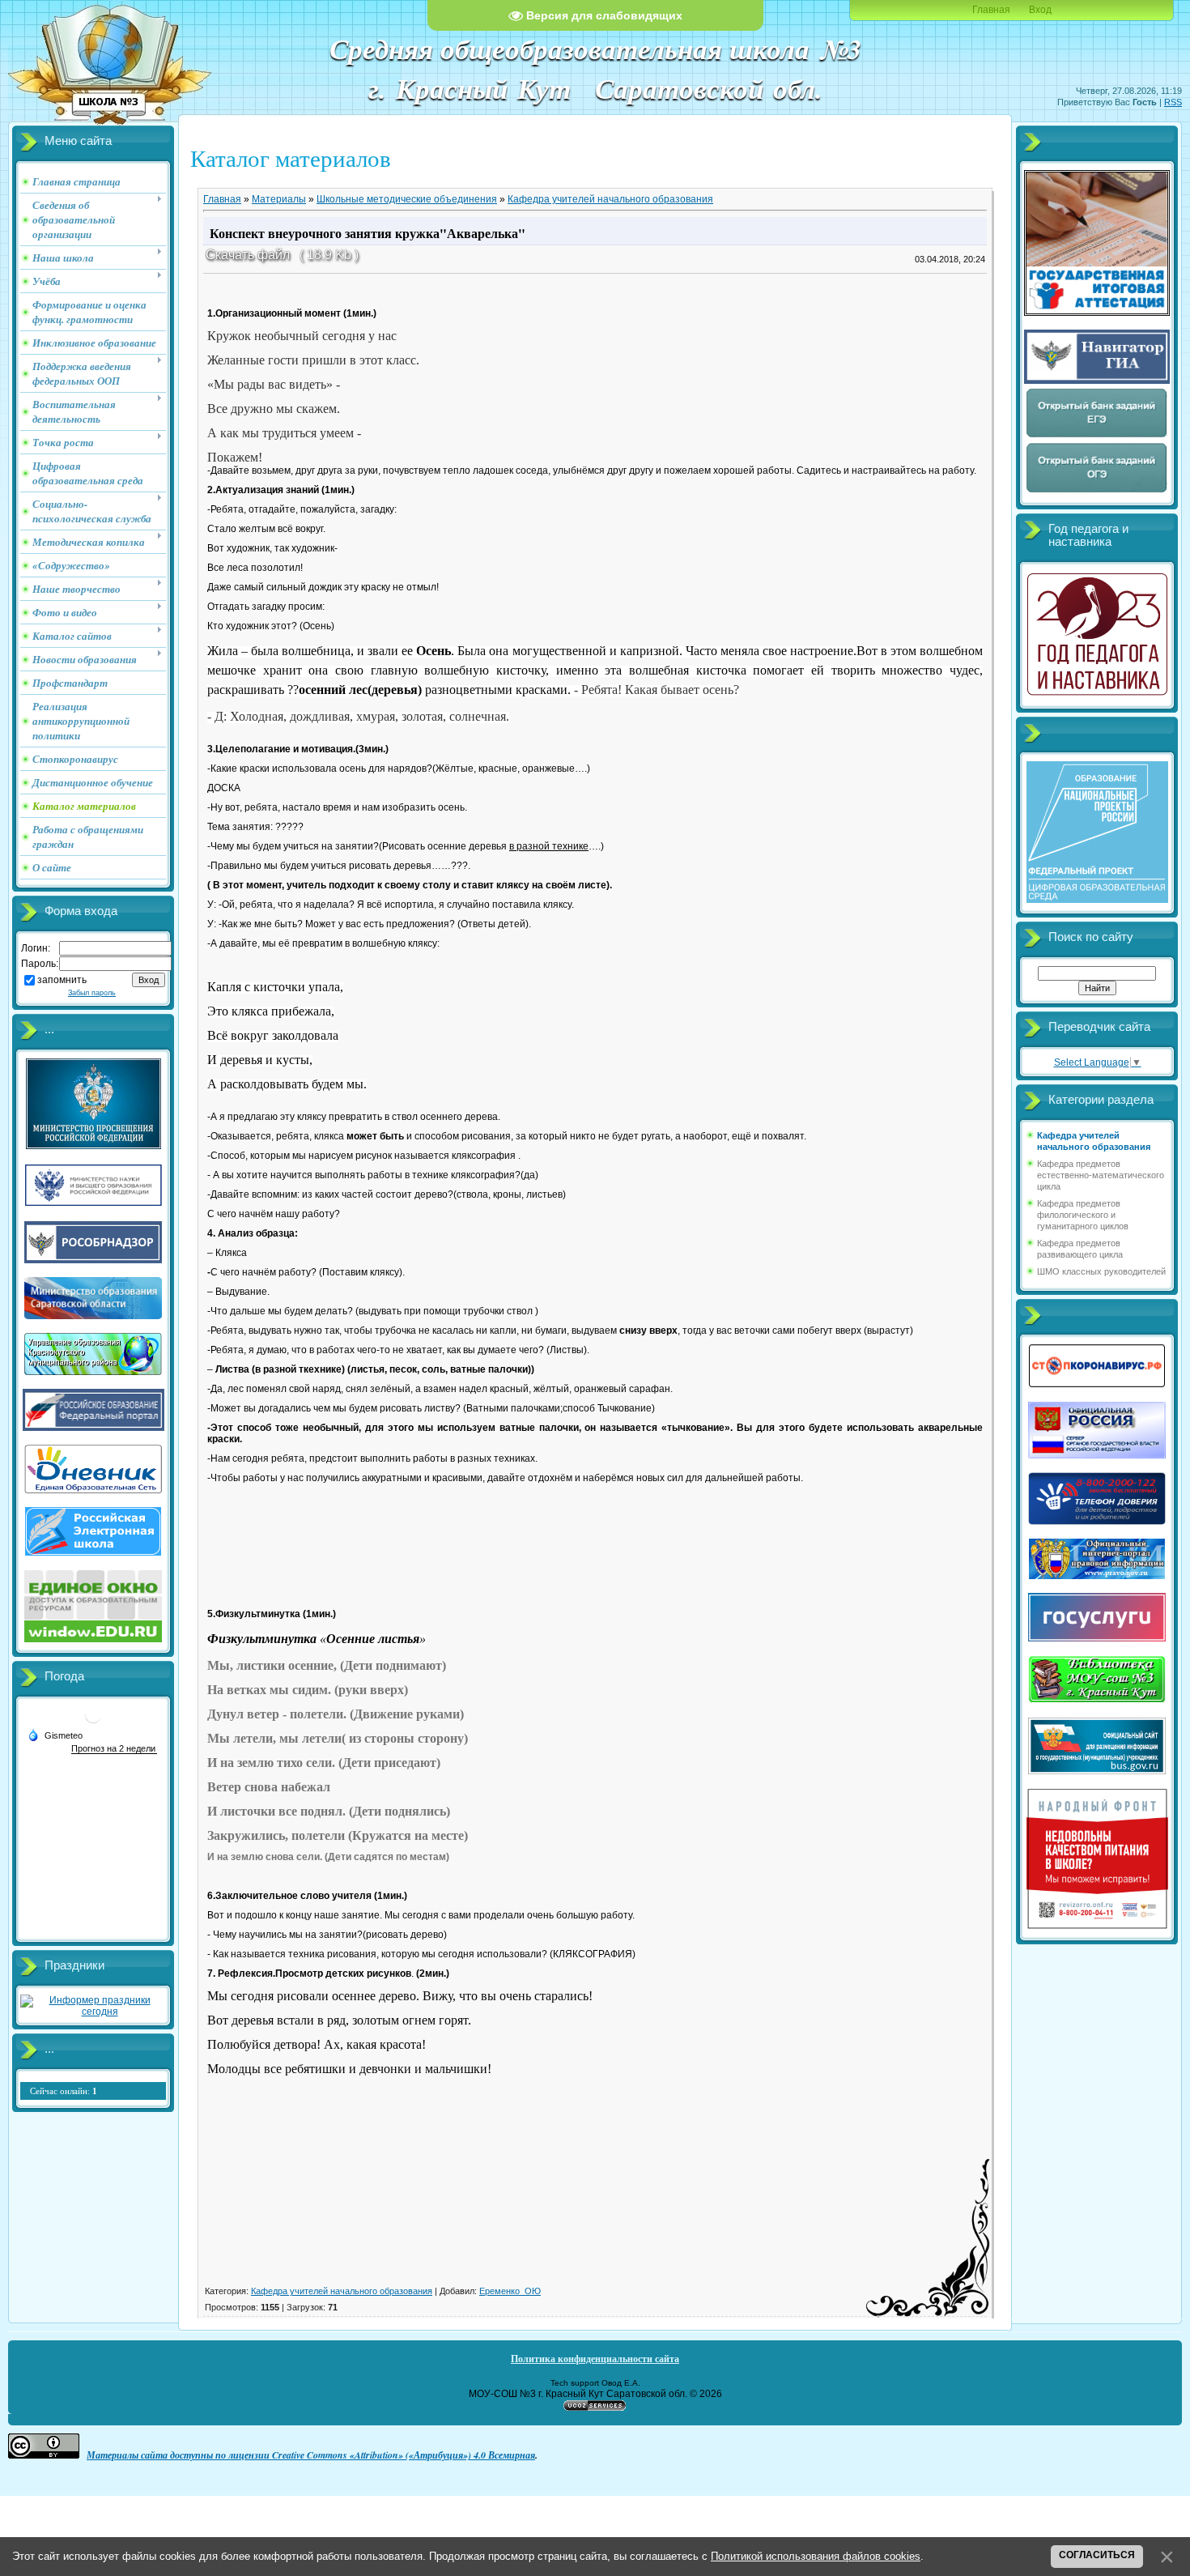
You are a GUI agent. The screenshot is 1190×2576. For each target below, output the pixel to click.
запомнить (62, 980)
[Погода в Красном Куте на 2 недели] (114, 1749)
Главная (991, 10)
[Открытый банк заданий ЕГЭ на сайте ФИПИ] (1097, 436)
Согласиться (1097, 2555)
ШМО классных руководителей (1101, 1271)
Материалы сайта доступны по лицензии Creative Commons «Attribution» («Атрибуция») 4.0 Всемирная (311, 2455)
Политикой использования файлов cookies (816, 2556)
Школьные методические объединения (407, 199)
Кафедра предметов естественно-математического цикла (1101, 1175)
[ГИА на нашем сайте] (1097, 313)
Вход (1040, 10)
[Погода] (55, 1735)
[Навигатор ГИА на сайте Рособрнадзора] (1097, 381)
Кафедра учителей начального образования (610, 199)
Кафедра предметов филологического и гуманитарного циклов (1083, 1215)
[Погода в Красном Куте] (93, 1721)
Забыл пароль (92, 993)
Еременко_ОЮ (510, 2291)
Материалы (279, 199)
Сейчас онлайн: (64, 2091)
